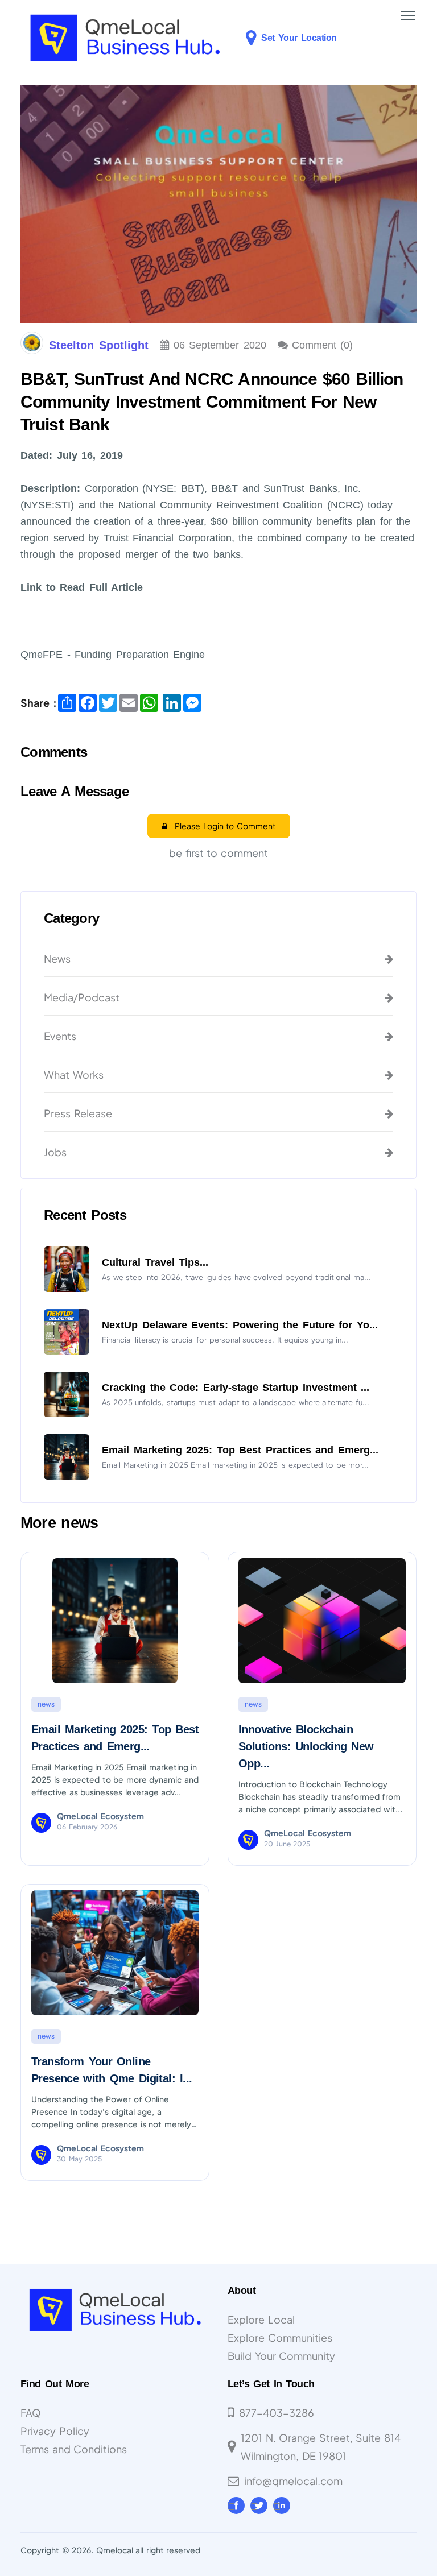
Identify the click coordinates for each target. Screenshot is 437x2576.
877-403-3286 (277, 2413)
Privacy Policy (55, 2431)
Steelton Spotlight (99, 345)
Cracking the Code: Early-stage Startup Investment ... (236, 1388)
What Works (74, 1074)
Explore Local (261, 2319)
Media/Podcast (82, 997)
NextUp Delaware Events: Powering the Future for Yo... (240, 1325)
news (46, 1704)
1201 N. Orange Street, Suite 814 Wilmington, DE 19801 (321, 2447)
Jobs (55, 1152)
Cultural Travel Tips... (155, 1262)
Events (60, 1036)
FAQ (31, 2413)
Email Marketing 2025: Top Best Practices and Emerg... (240, 1450)
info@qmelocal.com (293, 2481)
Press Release (78, 1113)
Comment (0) (323, 345)
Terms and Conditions (74, 2449)
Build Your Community (281, 2356)
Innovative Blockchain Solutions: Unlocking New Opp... (306, 1746)
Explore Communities (280, 2337)
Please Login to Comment (221, 826)
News (57, 958)
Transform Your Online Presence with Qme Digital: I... (112, 2070)
